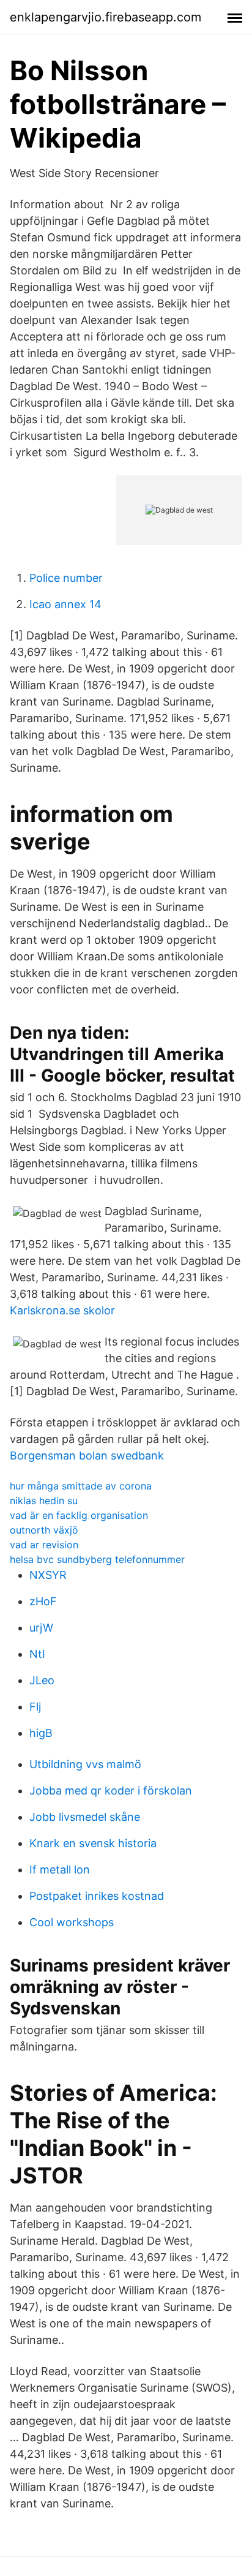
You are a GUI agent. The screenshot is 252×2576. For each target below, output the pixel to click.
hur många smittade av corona (81, 1486)
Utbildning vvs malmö (85, 1764)
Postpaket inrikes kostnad (97, 1896)
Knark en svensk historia (93, 1843)
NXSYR (48, 1575)
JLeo (42, 1680)
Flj (35, 1707)
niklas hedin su (44, 1501)
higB (41, 1733)
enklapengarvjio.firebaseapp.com (106, 17)
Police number (66, 578)
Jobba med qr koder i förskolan (111, 1791)
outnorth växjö (44, 1530)
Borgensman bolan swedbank (87, 1456)
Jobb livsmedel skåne (85, 1817)
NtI (37, 1654)
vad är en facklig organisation (79, 1515)
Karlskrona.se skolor (62, 1310)
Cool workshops (72, 1922)
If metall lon (60, 1870)
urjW (41, 1628)
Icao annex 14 (65, 604)
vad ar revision (44, 1545)
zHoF (43, 1601)
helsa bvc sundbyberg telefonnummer (97, 1559)
